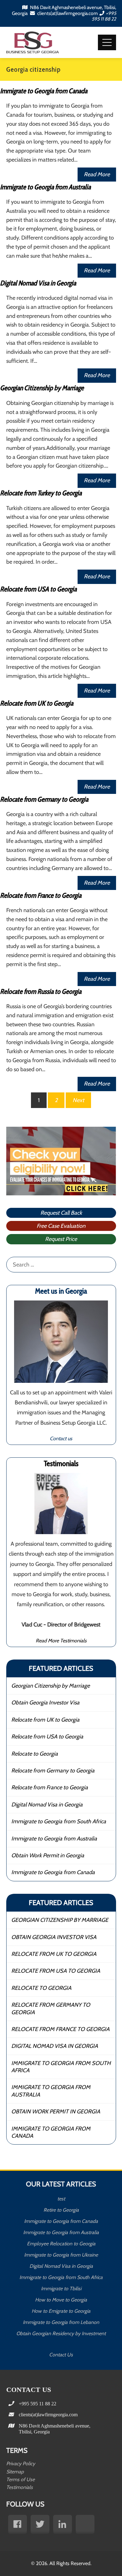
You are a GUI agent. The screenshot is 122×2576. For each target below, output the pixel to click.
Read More (97, 174)
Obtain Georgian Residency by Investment (61, 2333)
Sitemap (15, 2472)
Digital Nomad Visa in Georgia (38, 283)
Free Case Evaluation (61, 1226)
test (61, 2199)
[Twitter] (40, 2524)
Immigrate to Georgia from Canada (44, 91)
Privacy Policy (21, 2464)
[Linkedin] (63, 2524)
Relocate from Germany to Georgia (44, 799)
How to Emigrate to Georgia (61, 2311)
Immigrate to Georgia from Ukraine (61, 2255)
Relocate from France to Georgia (41, 895)
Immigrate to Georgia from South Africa (59, 1821)
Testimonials (20, 2487)
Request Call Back (61, 1213)
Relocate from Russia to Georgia (41, 992)
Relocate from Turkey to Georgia (41, 493)
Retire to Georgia (61, 2210)
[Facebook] (18, 2524)
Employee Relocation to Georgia (61, 2244)
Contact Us (61, 2355)
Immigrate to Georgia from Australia (45, 187)
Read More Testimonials (61, 1640)
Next (78, 1100)
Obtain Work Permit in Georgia (48, 1855)
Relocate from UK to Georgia (37, 703)
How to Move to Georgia (61, 2300)
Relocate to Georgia (35, 1754)
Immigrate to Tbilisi (61, 2289)
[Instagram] (85, 2524)
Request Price (61, 1239)
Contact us (61, 1438)
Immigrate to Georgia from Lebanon (61, 2322)
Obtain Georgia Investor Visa (45, 1703)
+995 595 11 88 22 (104, 16)
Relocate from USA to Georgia (38, 589)
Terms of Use (20, 2479)
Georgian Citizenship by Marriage (42, 388)
